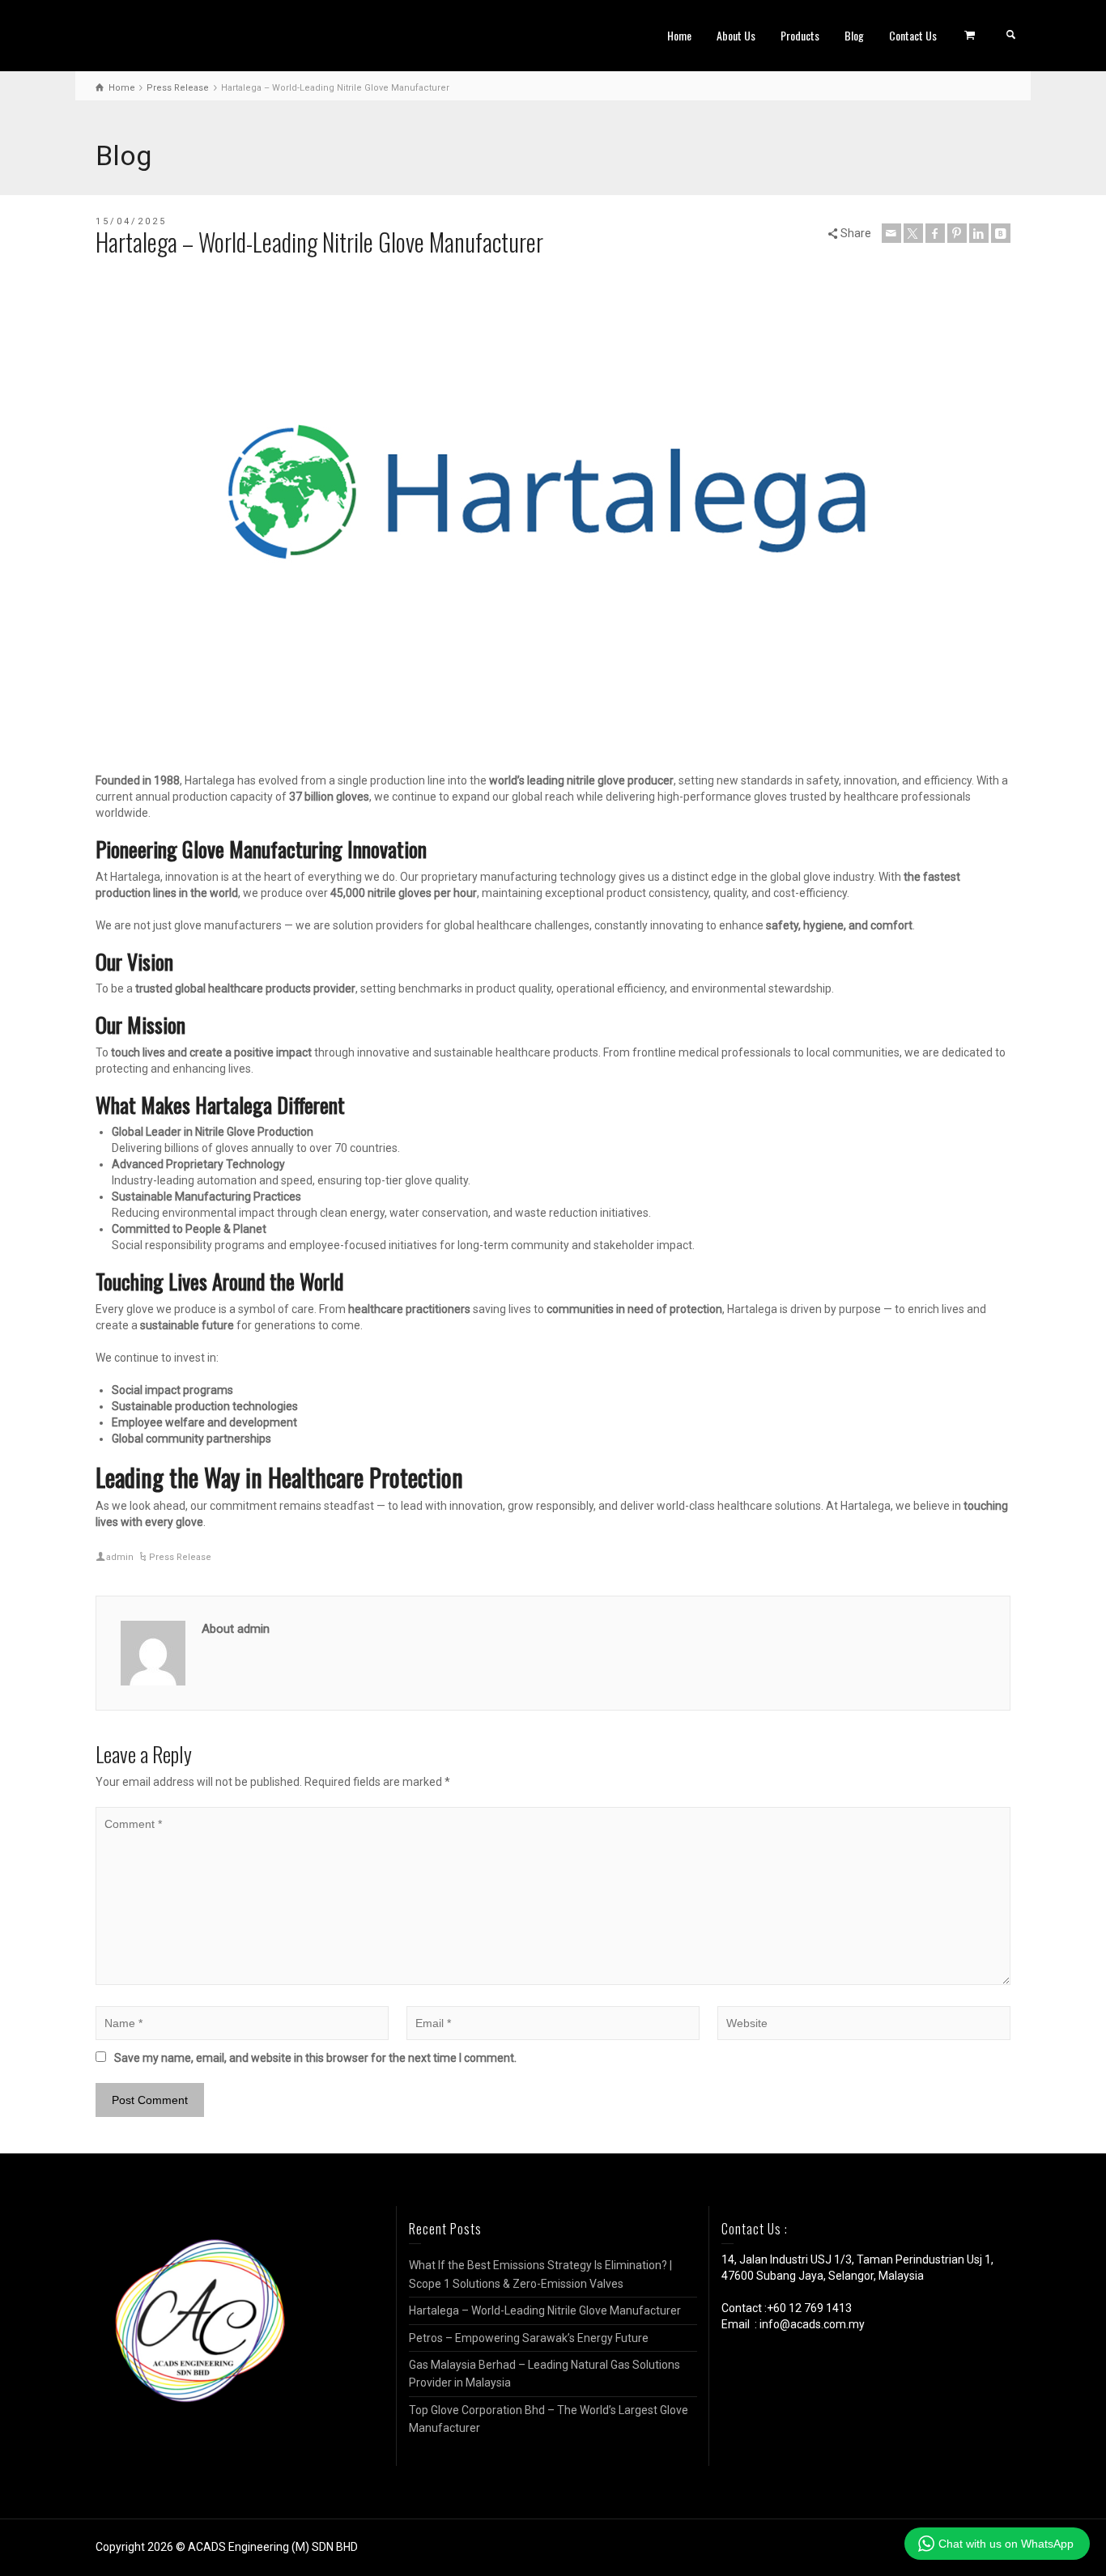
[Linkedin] (979, 233)
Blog (854, 35)
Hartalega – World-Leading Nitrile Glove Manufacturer (545, 2310)
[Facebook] (935, 233)
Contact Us (913, 35)
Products (800, 35)
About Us (736, 35)
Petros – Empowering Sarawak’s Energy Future (529, 2338)
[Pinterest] (957, 233)
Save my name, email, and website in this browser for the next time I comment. (315, 2058)
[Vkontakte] (1001, 233)
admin (120, 1557)
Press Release (180, 1557)
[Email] (891, 233)
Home (679, 35)
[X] (913, 233)
